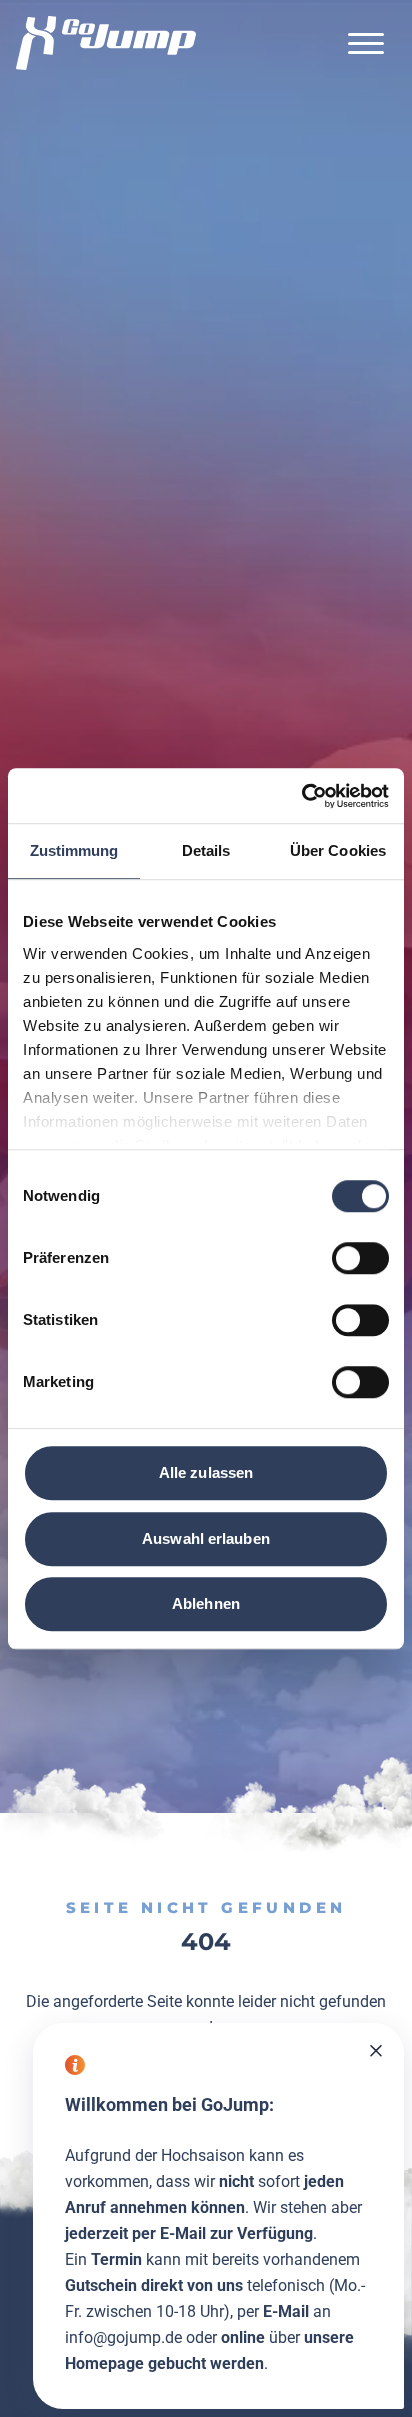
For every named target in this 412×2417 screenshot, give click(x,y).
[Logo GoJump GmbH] (106, 43)
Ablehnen (206, 1603)
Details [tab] (206, 850)
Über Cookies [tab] (338, 850)
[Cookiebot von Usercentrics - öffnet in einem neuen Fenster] (301, 796)
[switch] (360, 1258)
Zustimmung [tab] (74, 850)
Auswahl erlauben (206, 1538)
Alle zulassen (206, 1472)
